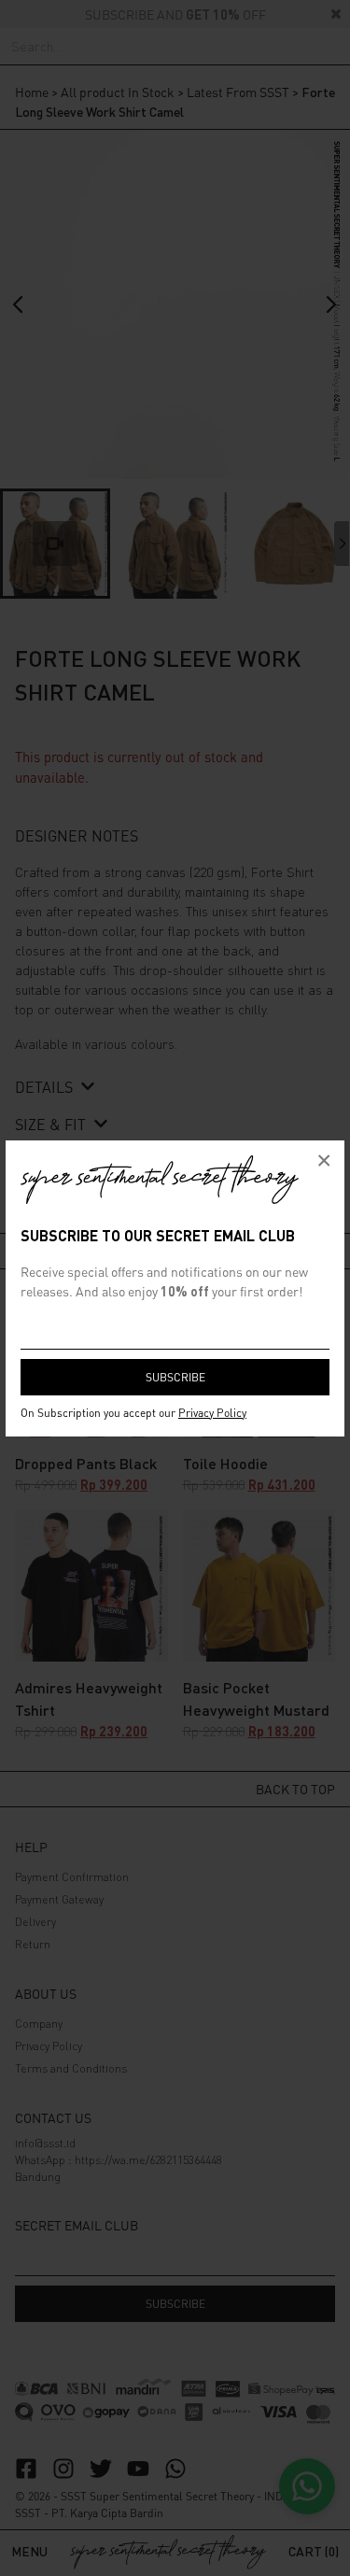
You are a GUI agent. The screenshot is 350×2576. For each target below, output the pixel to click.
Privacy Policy (212, 1413)
